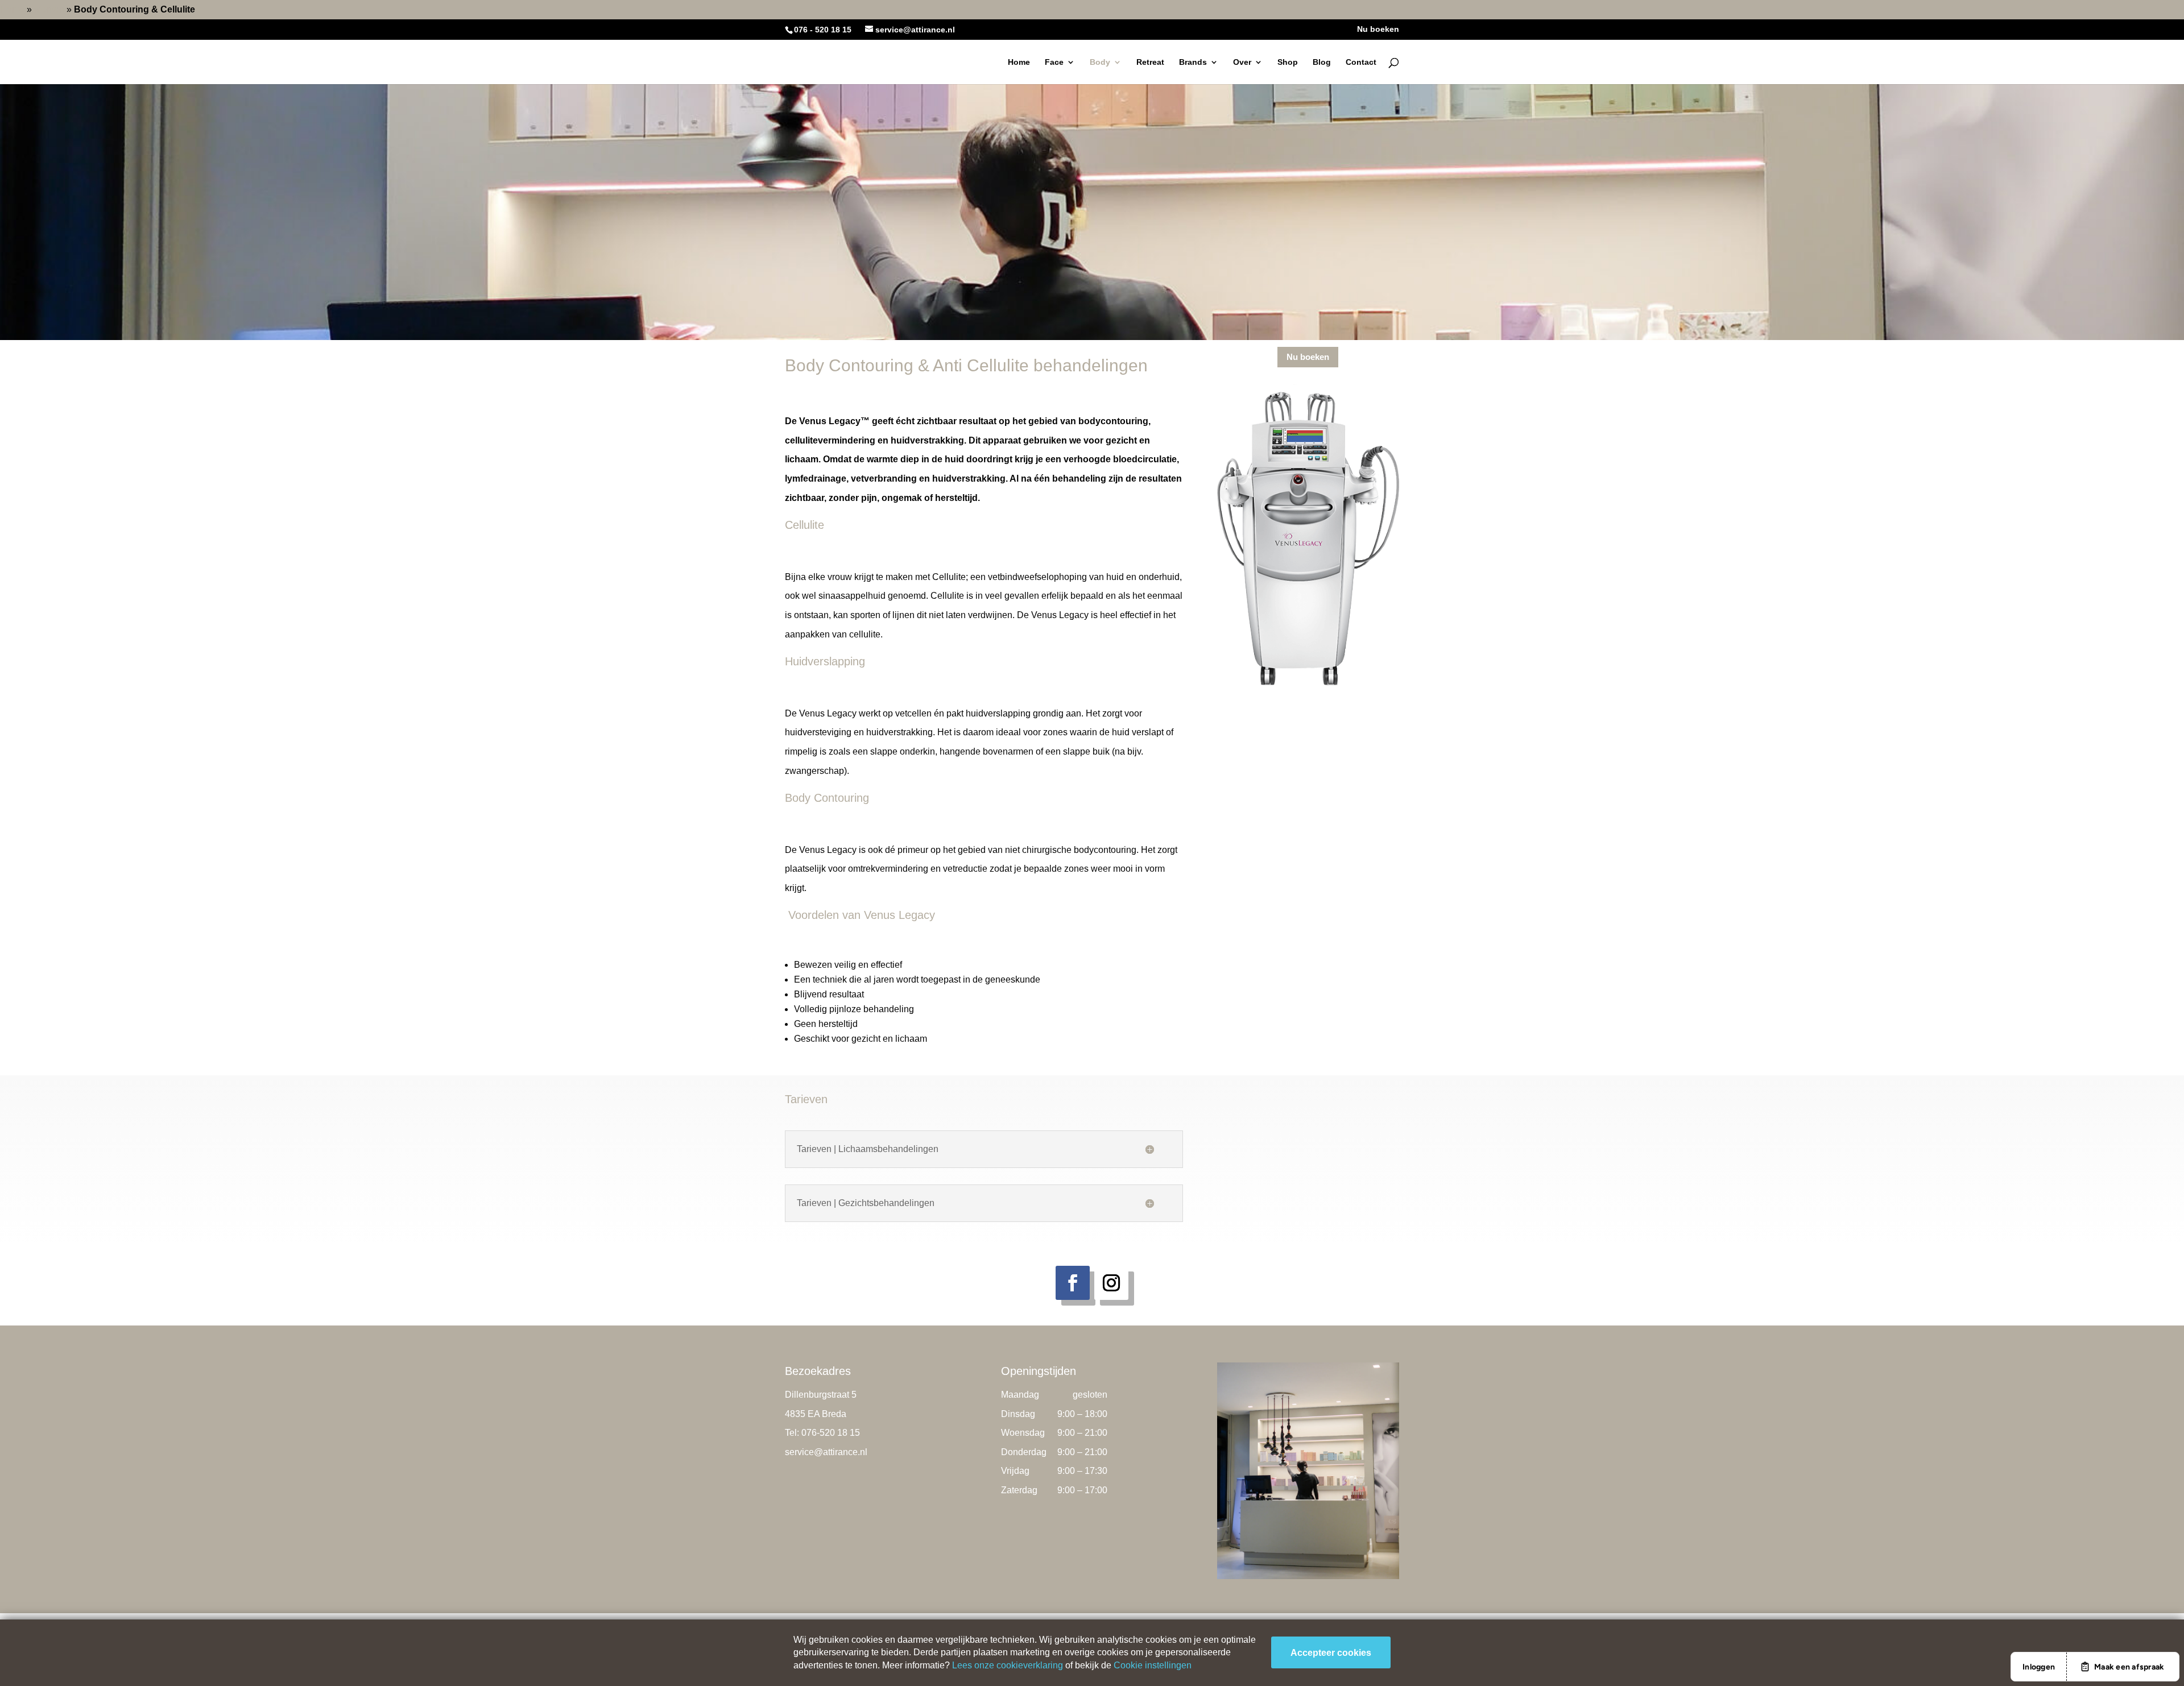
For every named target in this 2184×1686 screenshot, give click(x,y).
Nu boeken (1378, 29)
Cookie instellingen (1153, 1665)
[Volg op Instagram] (1111, 1283)
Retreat (1150, 62)
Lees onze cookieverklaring (1008, 1665)
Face (1054, 62)
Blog (1322, 62)
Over (1242, 62)
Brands (1193, 62)
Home (12, 9)
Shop (1288, 62)
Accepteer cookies (1331, 1653)
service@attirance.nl (826, 1452)
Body (1100, 62)
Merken (49, 9)
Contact (1361, 62)
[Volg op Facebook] (1073, 1283)
